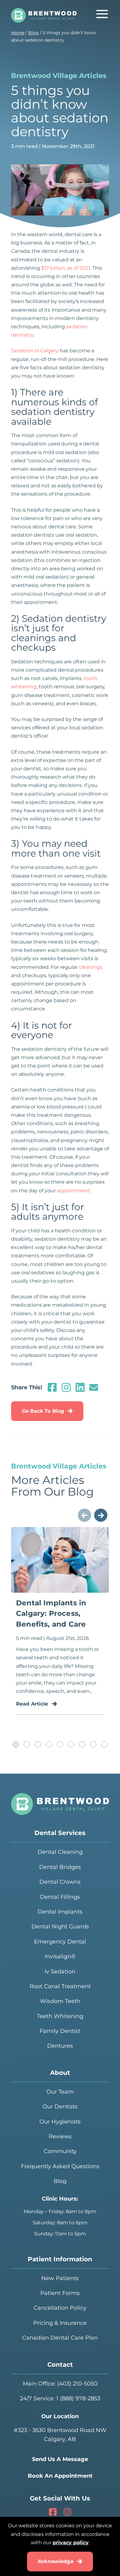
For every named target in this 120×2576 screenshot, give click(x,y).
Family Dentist (60, 2031)
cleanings (91, 967)
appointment (74, 1191)
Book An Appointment (60, 2476)
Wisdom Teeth (60, 2001)
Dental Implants (60, 1912)
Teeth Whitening (60, 2016)
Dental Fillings (60, 1897)
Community (60, 2151)
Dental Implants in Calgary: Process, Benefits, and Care (51, 1614)
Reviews (60, 2136)
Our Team (60, 2092)
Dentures (60, 2046)
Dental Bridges (60, 1867)
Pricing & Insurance (60, 2323)
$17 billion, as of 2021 (66, 268)
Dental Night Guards (60, 1927)
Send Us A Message (60, 2459)
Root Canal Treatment (60, 1986)
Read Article (32, 1704)
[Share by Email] (94, 1390)
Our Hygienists (60, 2122)
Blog (34, 33)
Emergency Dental (60, 1942)
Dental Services (60, 1833)
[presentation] (84, 1515)
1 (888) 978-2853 (78, 2398)
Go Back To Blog (43, 1411)
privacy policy (71, 2543)
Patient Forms (60, 2293)
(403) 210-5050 (77, 2384)
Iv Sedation (60, 1972)
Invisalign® (60, 1956)
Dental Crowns (60, 1882)
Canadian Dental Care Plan (60, 2338)
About (60, 2073)
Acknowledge (56, 2561)
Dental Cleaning (60, 1852)
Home (18, 33)
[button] (16, 1744)
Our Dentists (60, 2107)
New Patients (60, 2278)
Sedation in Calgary (35, 351)
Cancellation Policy (60, 2308)
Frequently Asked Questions (60, 2166)
